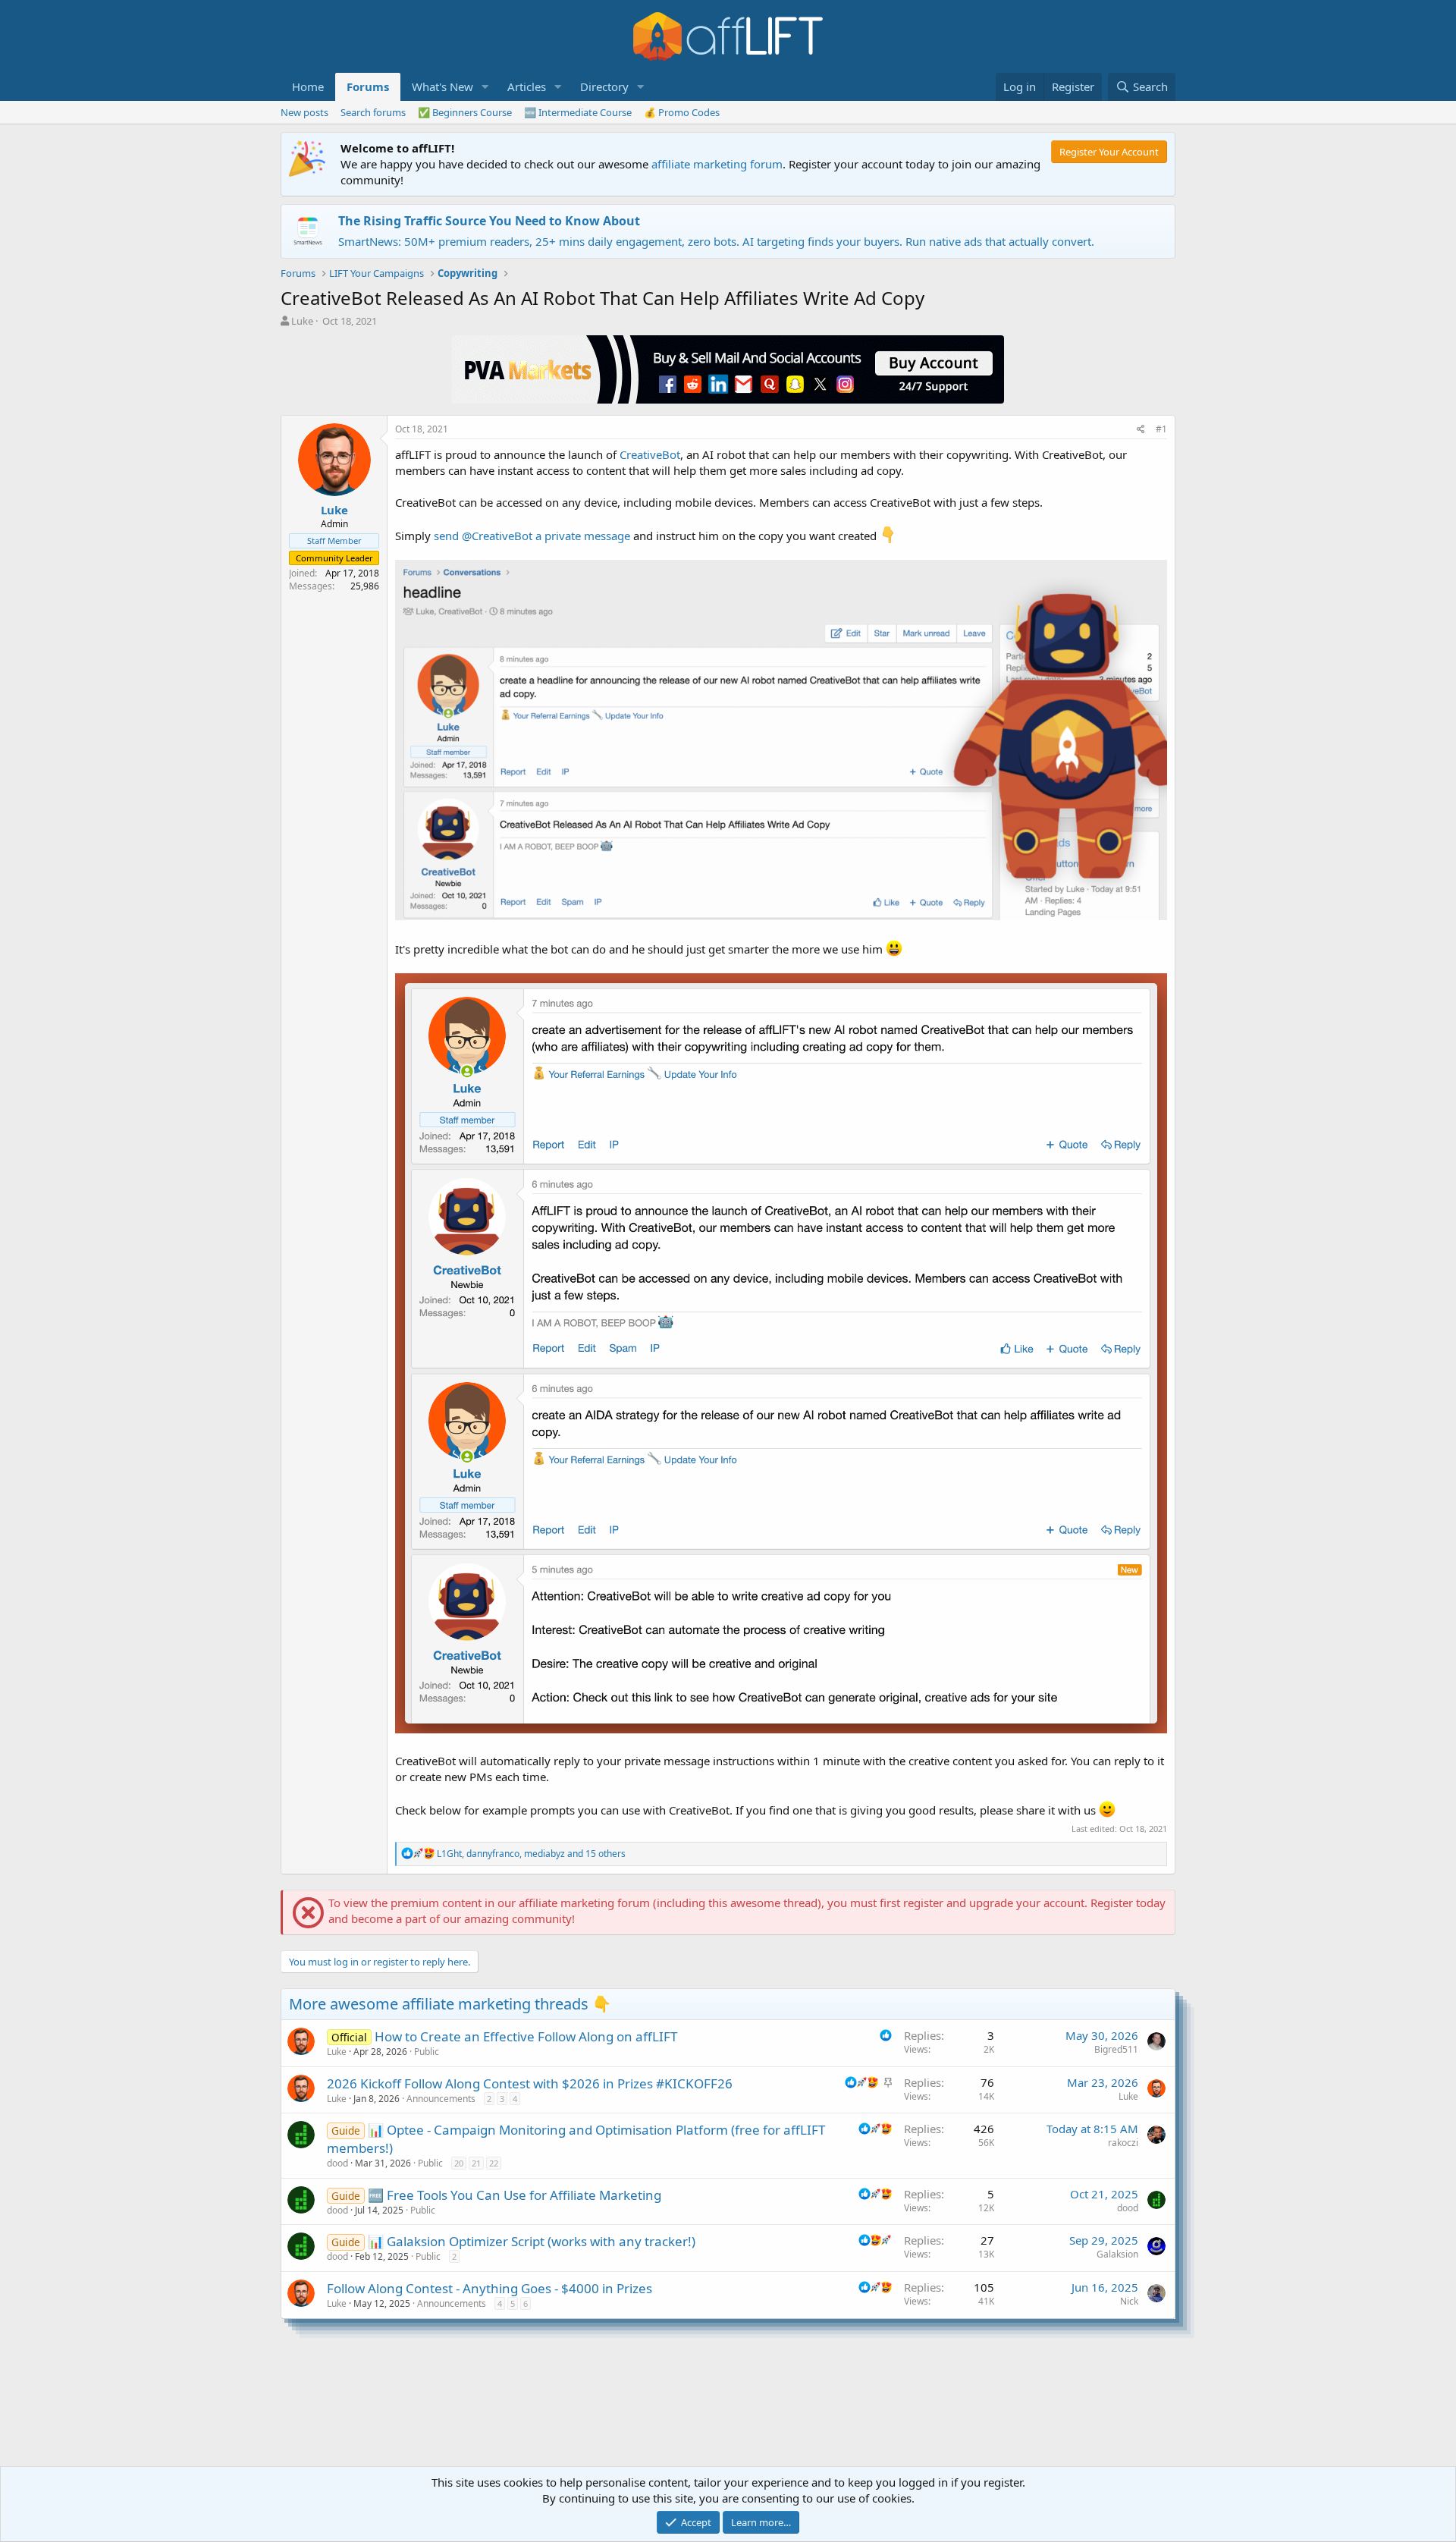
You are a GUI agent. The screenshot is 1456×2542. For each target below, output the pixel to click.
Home (308, 86)
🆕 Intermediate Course (578, 112)
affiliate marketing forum (717, 164)
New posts (304, 112)
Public (427, 2052)
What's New (442, 86)
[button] (485, 87)
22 (494, 2163)
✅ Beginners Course (465, 112)
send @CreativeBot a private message (532, 536)
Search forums (373, 112)
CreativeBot (650, 454)
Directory (604, 86)
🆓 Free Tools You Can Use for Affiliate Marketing (515, 2195)
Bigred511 (1116, 2049)
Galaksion (1117, 2254)
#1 (1161, 429)
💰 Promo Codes (682, 112)
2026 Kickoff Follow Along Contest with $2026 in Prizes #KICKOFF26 (530, 2083)
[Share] (1141, 430)
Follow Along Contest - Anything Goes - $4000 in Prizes (490, 2288)
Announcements (441, 2099)
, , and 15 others (531, 1854)
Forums (368, 86)
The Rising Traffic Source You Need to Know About (489, 221)
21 (476, 2163)
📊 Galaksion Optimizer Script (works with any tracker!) (532, 2241)
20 (459, 2163)
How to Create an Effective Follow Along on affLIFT (526, 2036)
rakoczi (1123, 2143)
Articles (527, 86)
